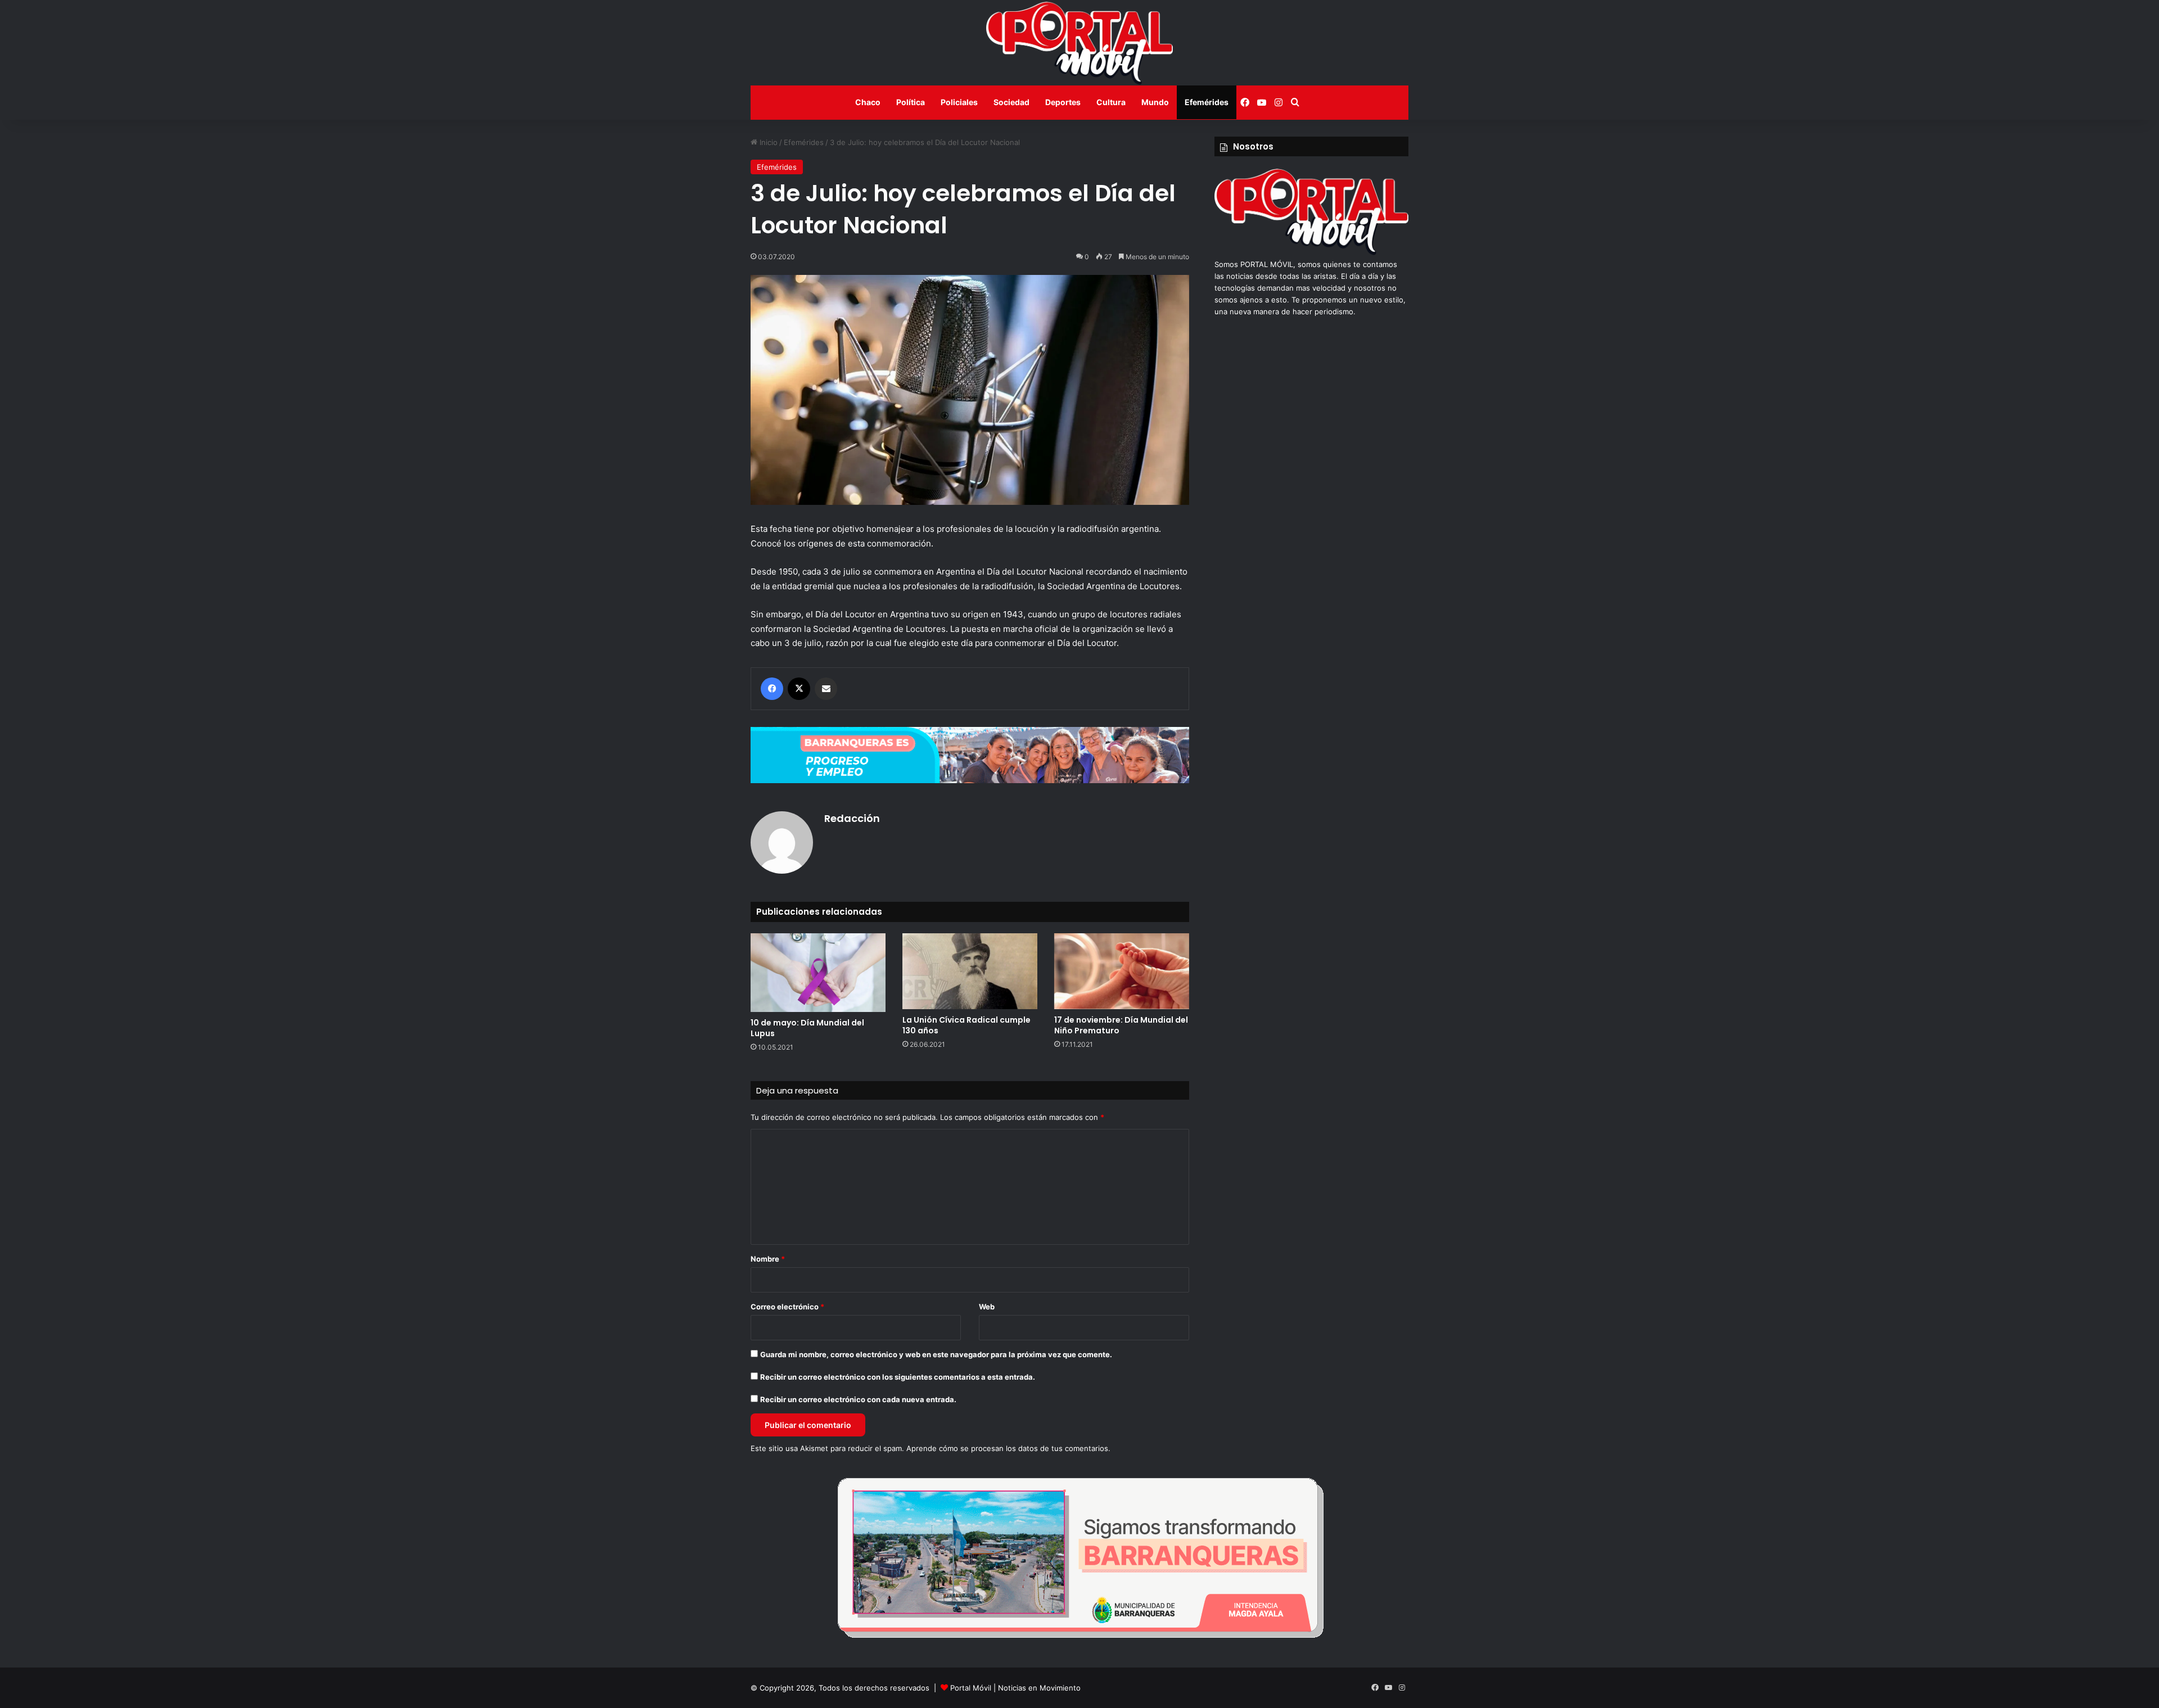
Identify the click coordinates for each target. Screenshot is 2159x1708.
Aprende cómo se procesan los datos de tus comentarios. (1008, 1448)
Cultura (1111, 102)
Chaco (868, 102)
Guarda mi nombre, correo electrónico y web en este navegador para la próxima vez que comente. (936, 1354)
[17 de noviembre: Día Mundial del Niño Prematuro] (1122, 971)
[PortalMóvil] (1311, 252)
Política (911, 102)
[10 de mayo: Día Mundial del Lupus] (818, 972)
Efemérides (1207, 102)
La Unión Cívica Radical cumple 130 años (966, 1025)
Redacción (852, 818)
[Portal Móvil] (1079, 43)
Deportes (1063, 102)
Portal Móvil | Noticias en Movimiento (1015, 1688)
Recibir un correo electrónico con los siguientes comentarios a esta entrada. (898, 1377)
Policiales (959, 102)
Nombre (768, 1259)
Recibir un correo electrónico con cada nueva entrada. (858, 1399)
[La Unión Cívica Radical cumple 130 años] (970, 971)
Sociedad (1011, 102)
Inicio (767, 142)
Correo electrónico (787, 1307)
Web (987, 1307)
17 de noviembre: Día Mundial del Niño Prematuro (1121, 1025)
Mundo (1155, 102)
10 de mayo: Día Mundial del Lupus (807, 1028)
